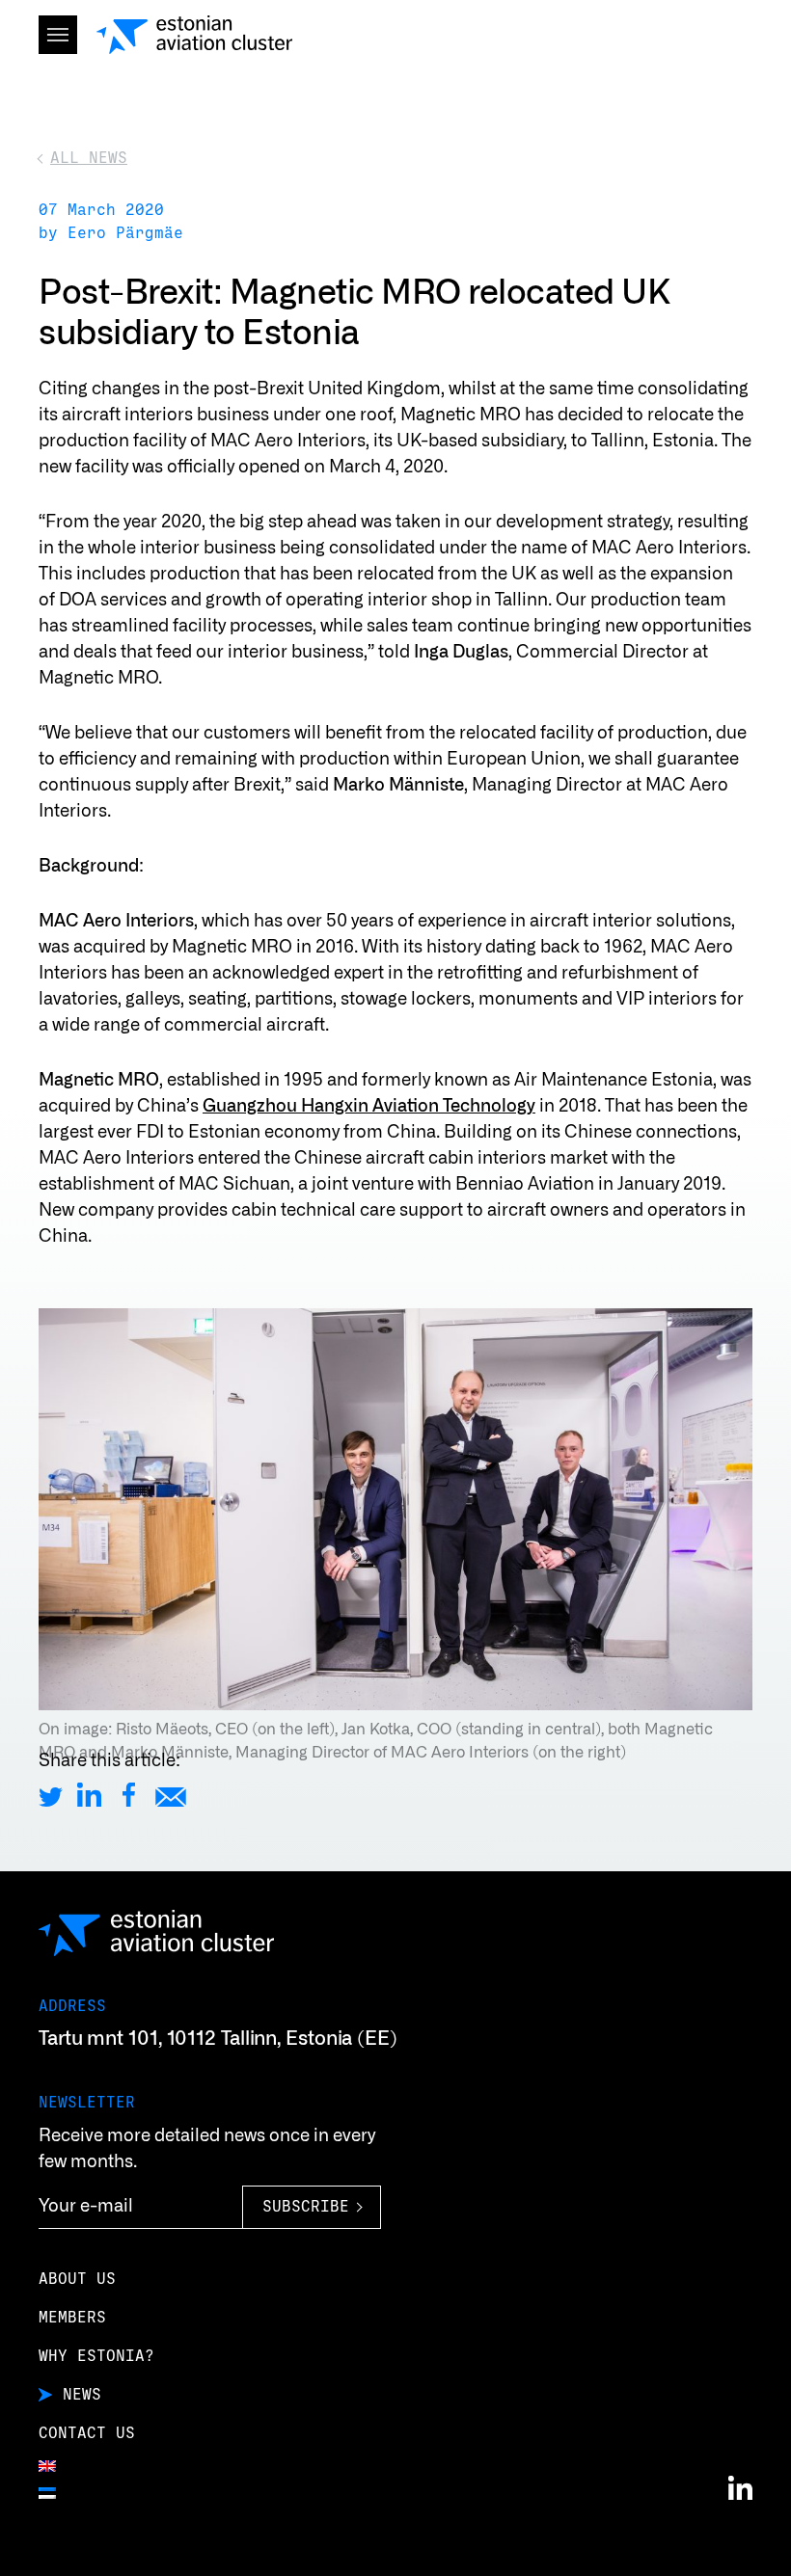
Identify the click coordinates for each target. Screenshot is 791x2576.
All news (89, 158)
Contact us (87, 2433)
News (82, 2395)
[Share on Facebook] (129, 1795)
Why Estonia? (96, 2356)
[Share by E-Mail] (171, 1795)
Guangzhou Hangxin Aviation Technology (369, 1107)
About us (77, 2279)
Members (72, 2318)
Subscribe (306, 2207)
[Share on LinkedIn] (89, 1795)
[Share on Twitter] (51, 1795)
